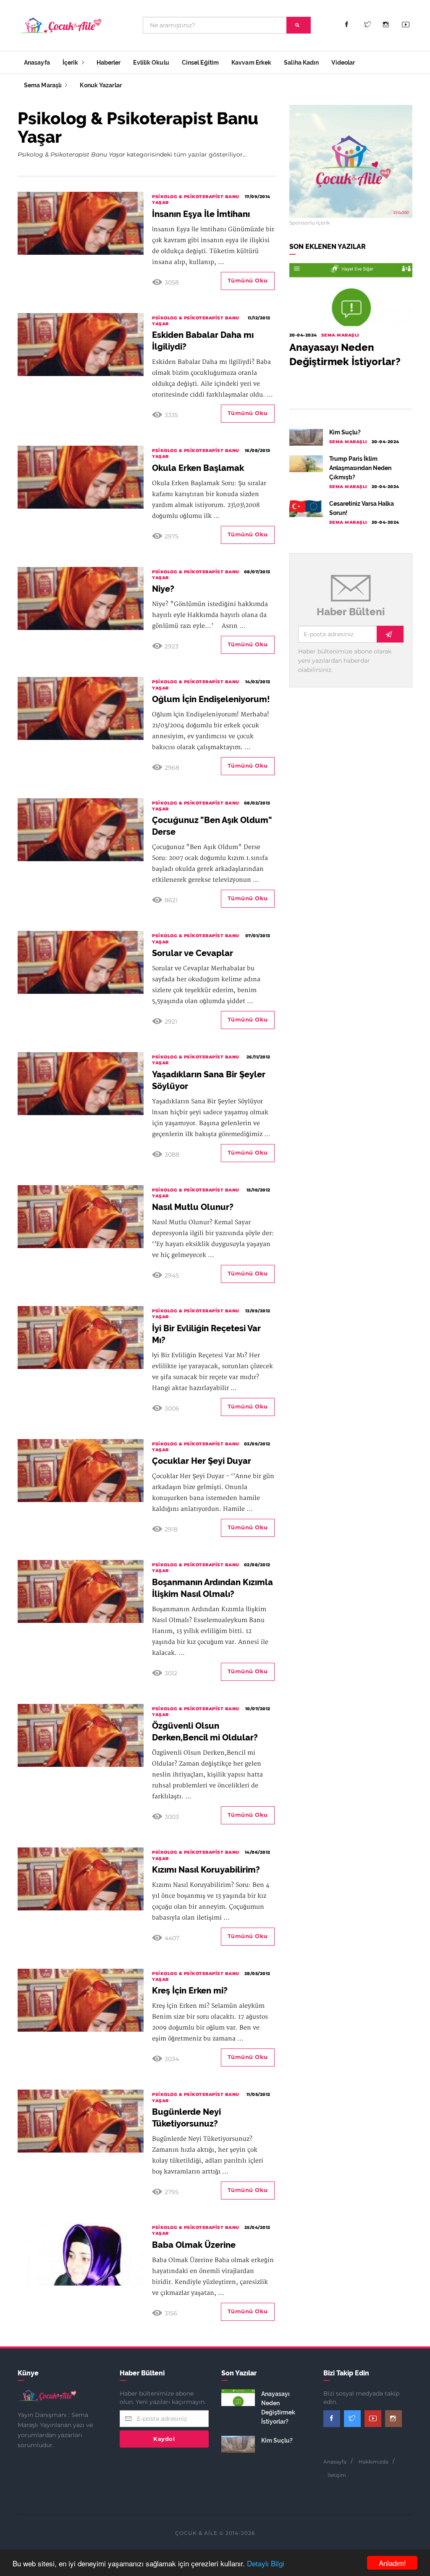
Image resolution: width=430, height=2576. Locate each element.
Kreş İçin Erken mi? (190, 1991)
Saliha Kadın (301, 63)
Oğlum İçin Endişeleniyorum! (211, 699)
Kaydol (164, 2439)
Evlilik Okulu (151, 63)
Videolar (343, 63)
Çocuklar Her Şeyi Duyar (202, 1461)
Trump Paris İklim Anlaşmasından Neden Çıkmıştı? (360, 468)
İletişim (337, 2475)
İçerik (71, 63)
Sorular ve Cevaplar (193, 953)
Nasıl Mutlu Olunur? (193, 1207)
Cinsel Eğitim (200, 63)
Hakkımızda (374, 2462)
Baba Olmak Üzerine (194, 2245)
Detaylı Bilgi (266, 2563)
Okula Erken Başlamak (198, 468)
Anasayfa (37, 63)
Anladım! (392, 2563)
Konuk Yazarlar (101, 85)
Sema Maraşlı (43, 85)
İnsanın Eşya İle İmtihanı (201, 214)
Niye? (163, 589)
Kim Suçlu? (345, 432)
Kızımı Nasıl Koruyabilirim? (206, 1870)
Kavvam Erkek (251, 63)
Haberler (109, 63)
